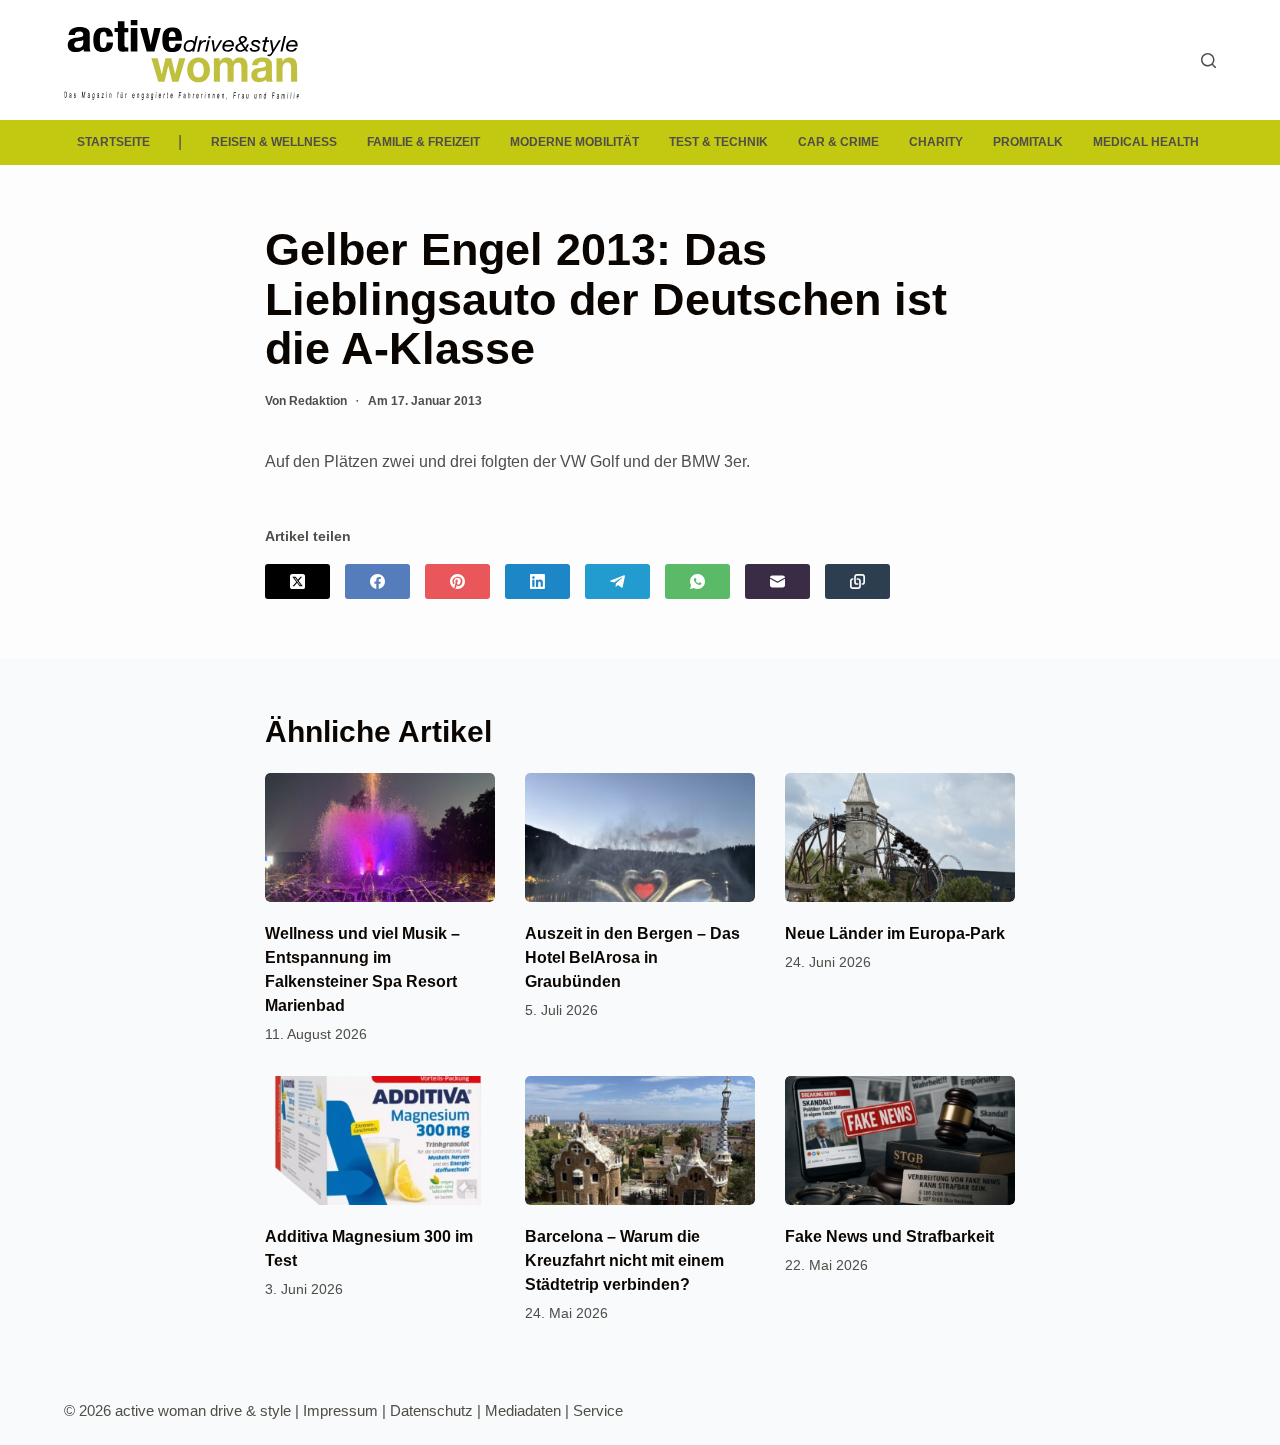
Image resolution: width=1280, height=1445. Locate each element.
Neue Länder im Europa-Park (895, 933)
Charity (936, 142)
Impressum (340, 1410)
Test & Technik (718, 142)
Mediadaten (523, 1410)
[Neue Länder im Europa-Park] (900, 837)
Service (598, 1410)
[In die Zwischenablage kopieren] (857, 581)
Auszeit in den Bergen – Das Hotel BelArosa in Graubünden (632, 957)
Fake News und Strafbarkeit (889, 1236)
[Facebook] (377, 581)
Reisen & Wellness (274, 142)
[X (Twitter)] (297, 581)
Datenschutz (431, 1410)
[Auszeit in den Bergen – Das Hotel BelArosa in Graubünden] (640, 837)
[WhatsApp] (697, 581)
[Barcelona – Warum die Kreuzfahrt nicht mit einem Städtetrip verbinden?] (640, 1140)
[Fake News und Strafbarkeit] (900, 1140)
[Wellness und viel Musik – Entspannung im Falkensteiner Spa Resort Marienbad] (380, 837)
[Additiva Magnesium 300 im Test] (380, 1140)
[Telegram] (617, 581)
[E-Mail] (777, 581)
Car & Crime (838, 142)
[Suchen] (1208, 60)
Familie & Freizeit (423, 142)
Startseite (113, 142)
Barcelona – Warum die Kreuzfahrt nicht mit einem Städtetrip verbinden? (624, 1260)
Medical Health (1146, 142)
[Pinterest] (457, 581)
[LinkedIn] (537, 581)
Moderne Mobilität (574, 142)
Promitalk (1028, 142)
